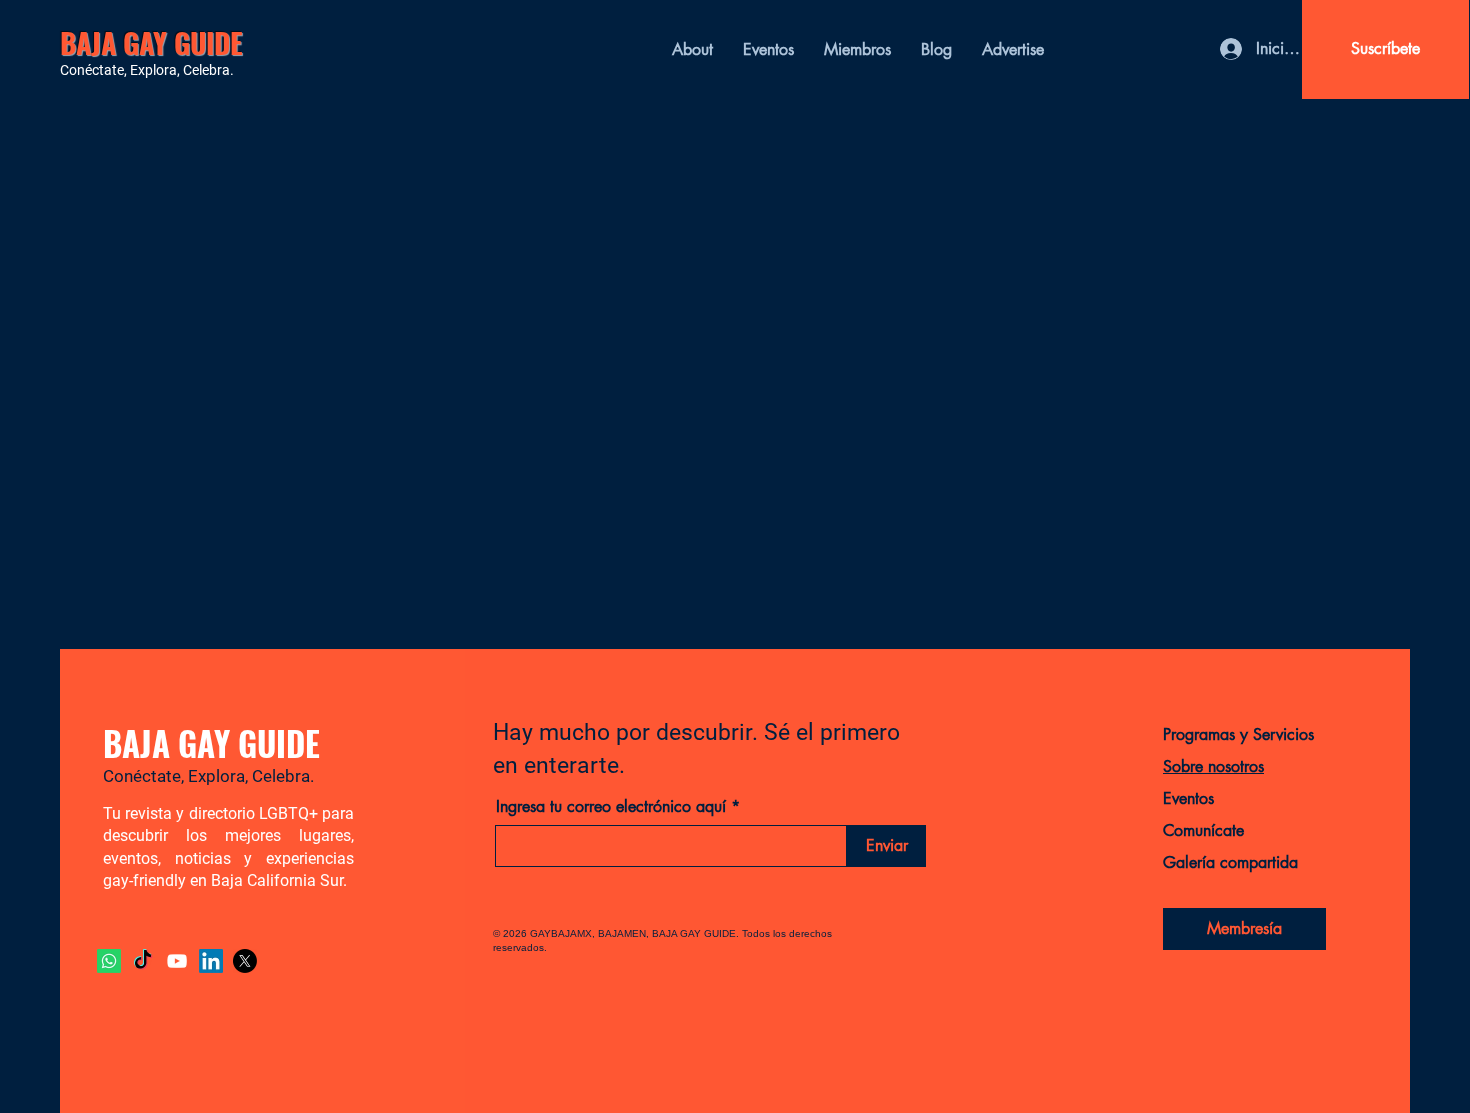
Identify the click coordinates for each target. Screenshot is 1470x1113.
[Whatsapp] (109, 961)
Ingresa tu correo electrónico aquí (611, 807)
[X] (245, 961)
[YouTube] (177, 961)
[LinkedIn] (211, 961)
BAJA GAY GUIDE (151, 42)
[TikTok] (143, 961)
